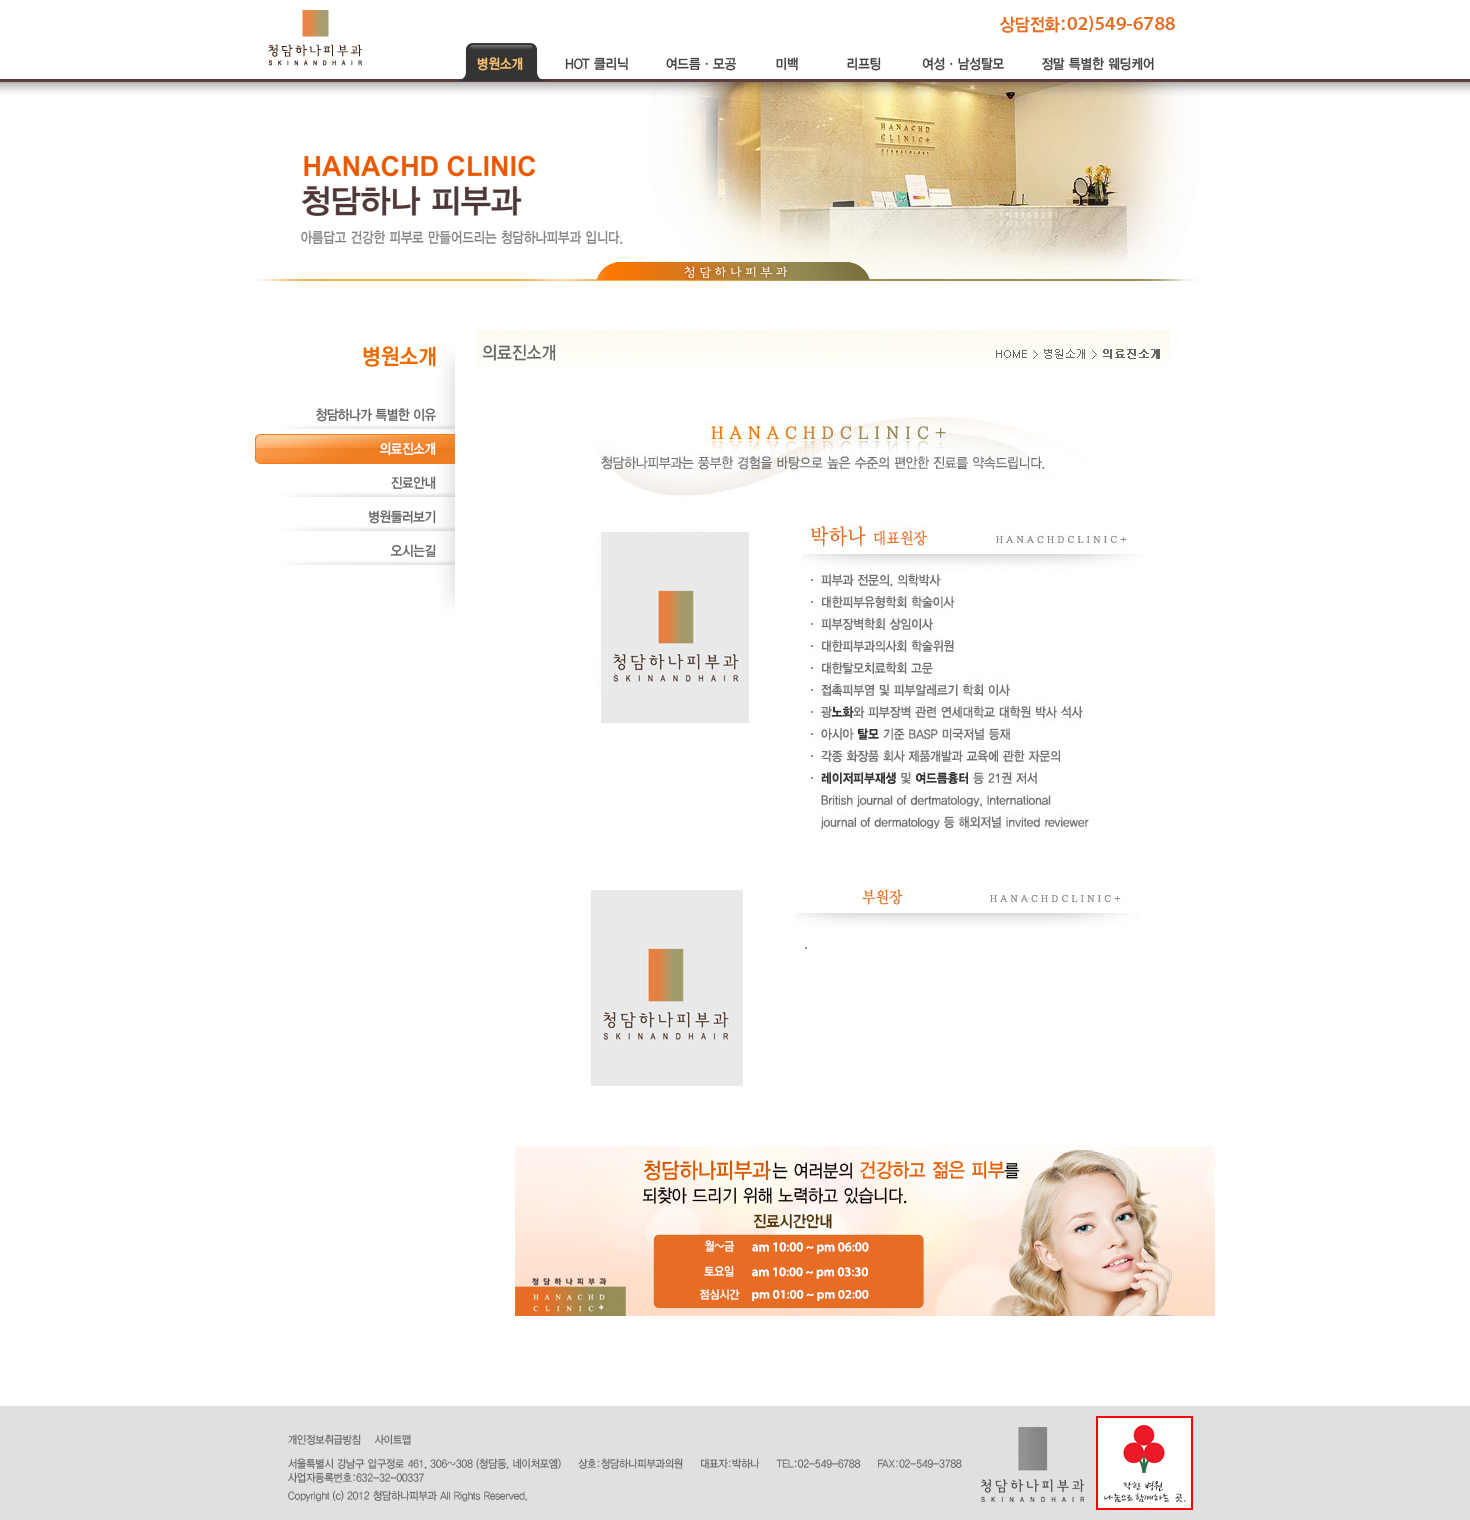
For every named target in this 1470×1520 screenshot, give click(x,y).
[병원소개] (503, 77)
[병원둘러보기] (355, 528)
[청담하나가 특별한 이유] (355, 426)
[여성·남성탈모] (965, 77)
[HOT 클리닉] (597, 77)
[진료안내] (355, 494)
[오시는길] (355, 562)
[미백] (790, 77)
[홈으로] (315, 37)
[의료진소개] (355, 460)
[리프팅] (865, 77)
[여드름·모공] (701, 77)
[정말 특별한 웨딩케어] (1100, 77)
